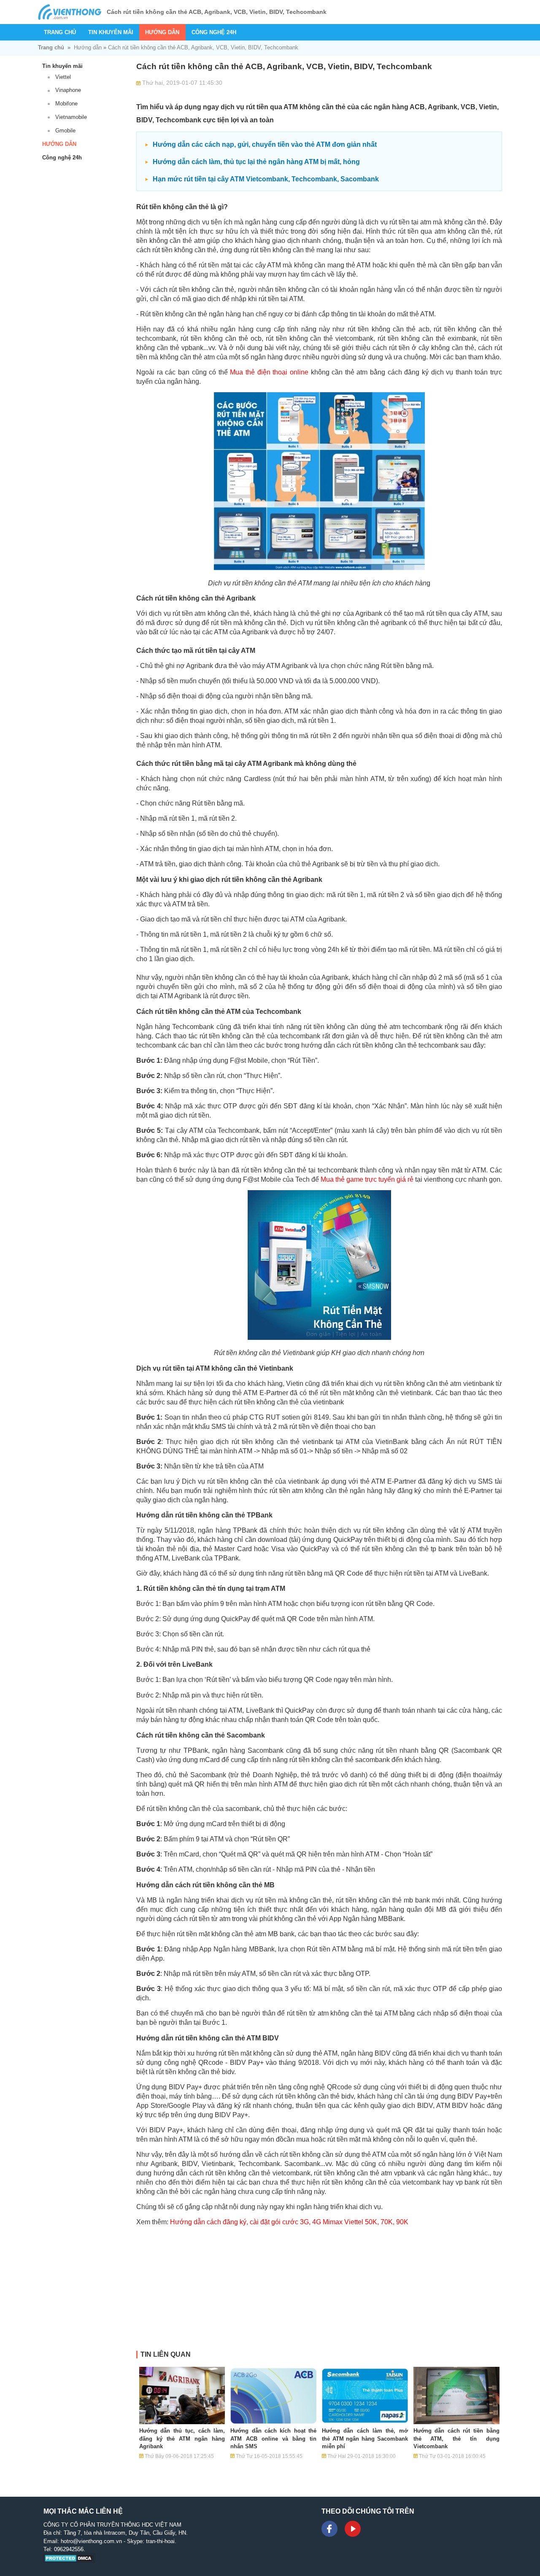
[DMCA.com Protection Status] (69, 2561)
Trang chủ (60, 32)
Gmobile (65, 131)
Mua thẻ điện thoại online (269, 372)
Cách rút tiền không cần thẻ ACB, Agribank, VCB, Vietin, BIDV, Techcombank (203, 47)
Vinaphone (68, 90)
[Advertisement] (319, 2292)
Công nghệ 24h (214, 32)
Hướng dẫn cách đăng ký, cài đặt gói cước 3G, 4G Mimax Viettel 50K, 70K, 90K (289, 2222)
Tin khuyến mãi (111, 32)
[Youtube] (353, 2529)
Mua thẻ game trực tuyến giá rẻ (367, 1179)
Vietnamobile (71, 117)
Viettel (63, 77)
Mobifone (66, 104)
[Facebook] (329, 2529)
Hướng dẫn (162, 32)
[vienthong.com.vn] (70, 12)
